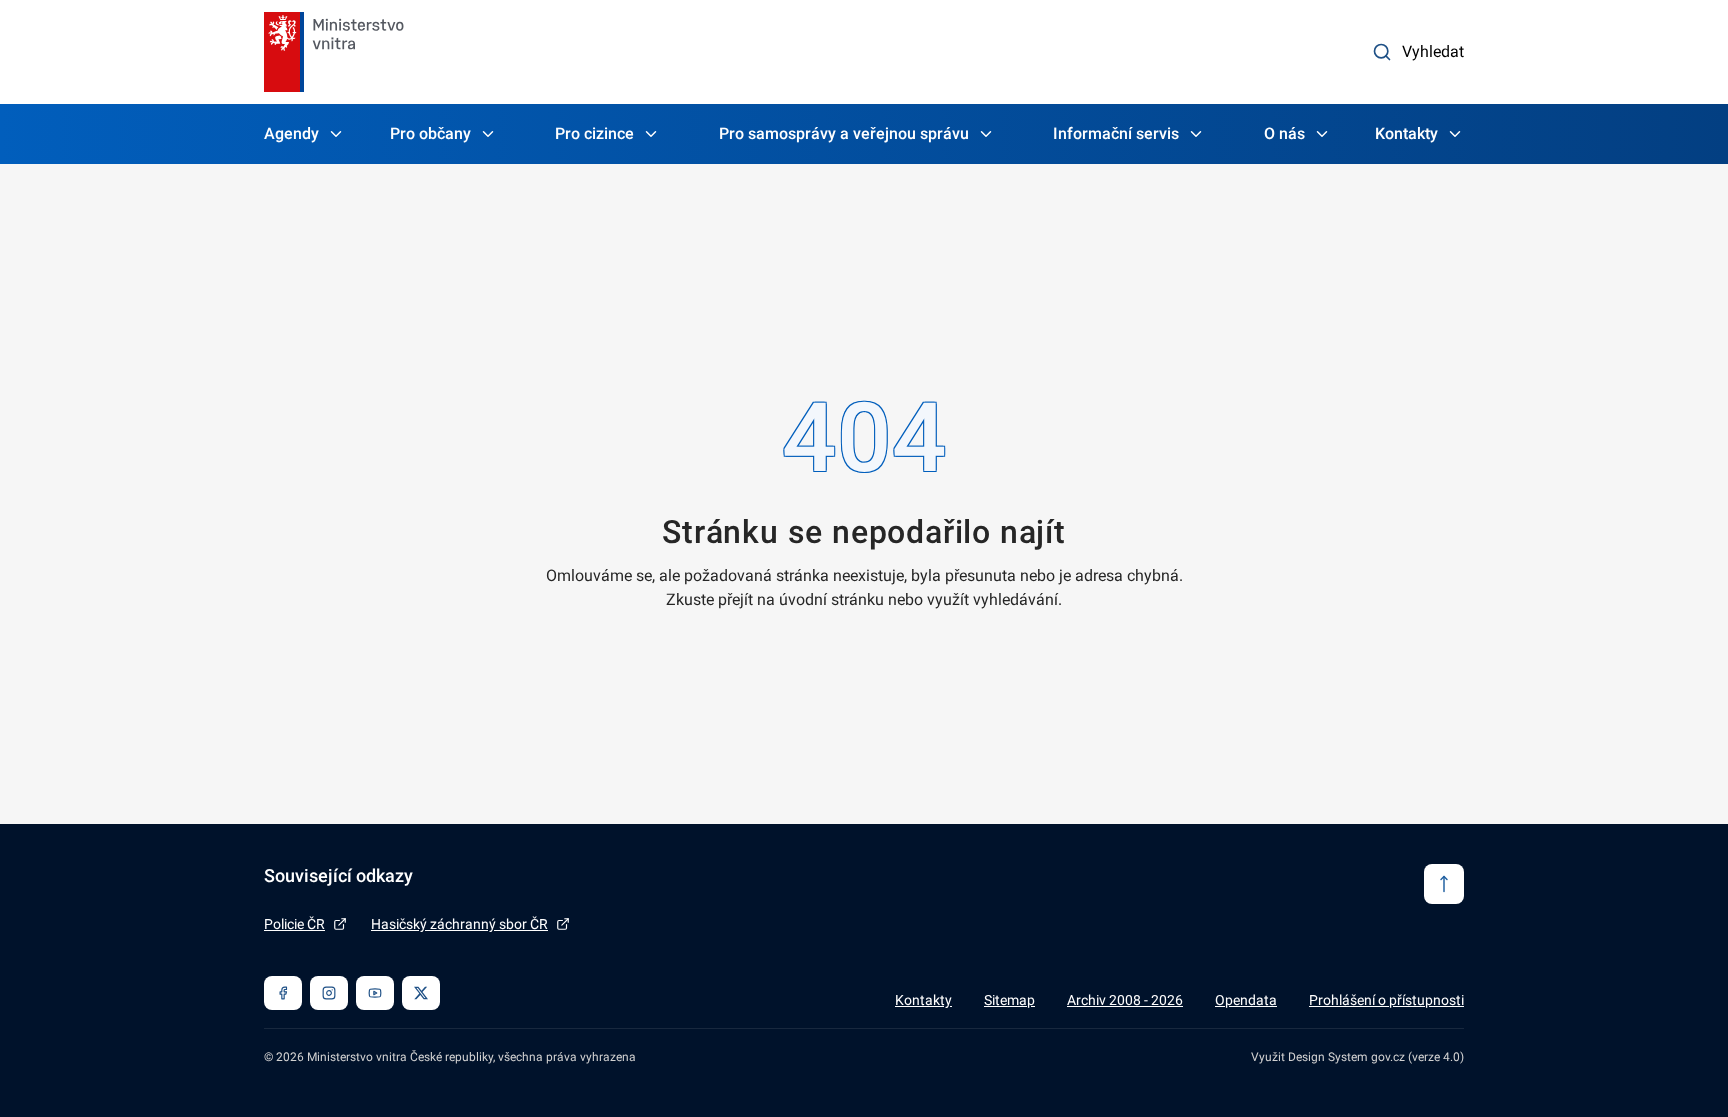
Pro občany (430, 133)
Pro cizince (594, 133)
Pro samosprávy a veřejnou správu (844, 133)
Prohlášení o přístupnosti (1386, 1000)
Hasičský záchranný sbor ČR (459, 924)
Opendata (1246, 1000)
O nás (1284, 133)
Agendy (291, 133)
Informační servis (1116, 133)
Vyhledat (1433, 51)
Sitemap (1009, 1000)
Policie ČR (294, 924)
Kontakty (1406, 133)
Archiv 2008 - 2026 (1125, 1000)
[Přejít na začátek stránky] (1444, 884)
